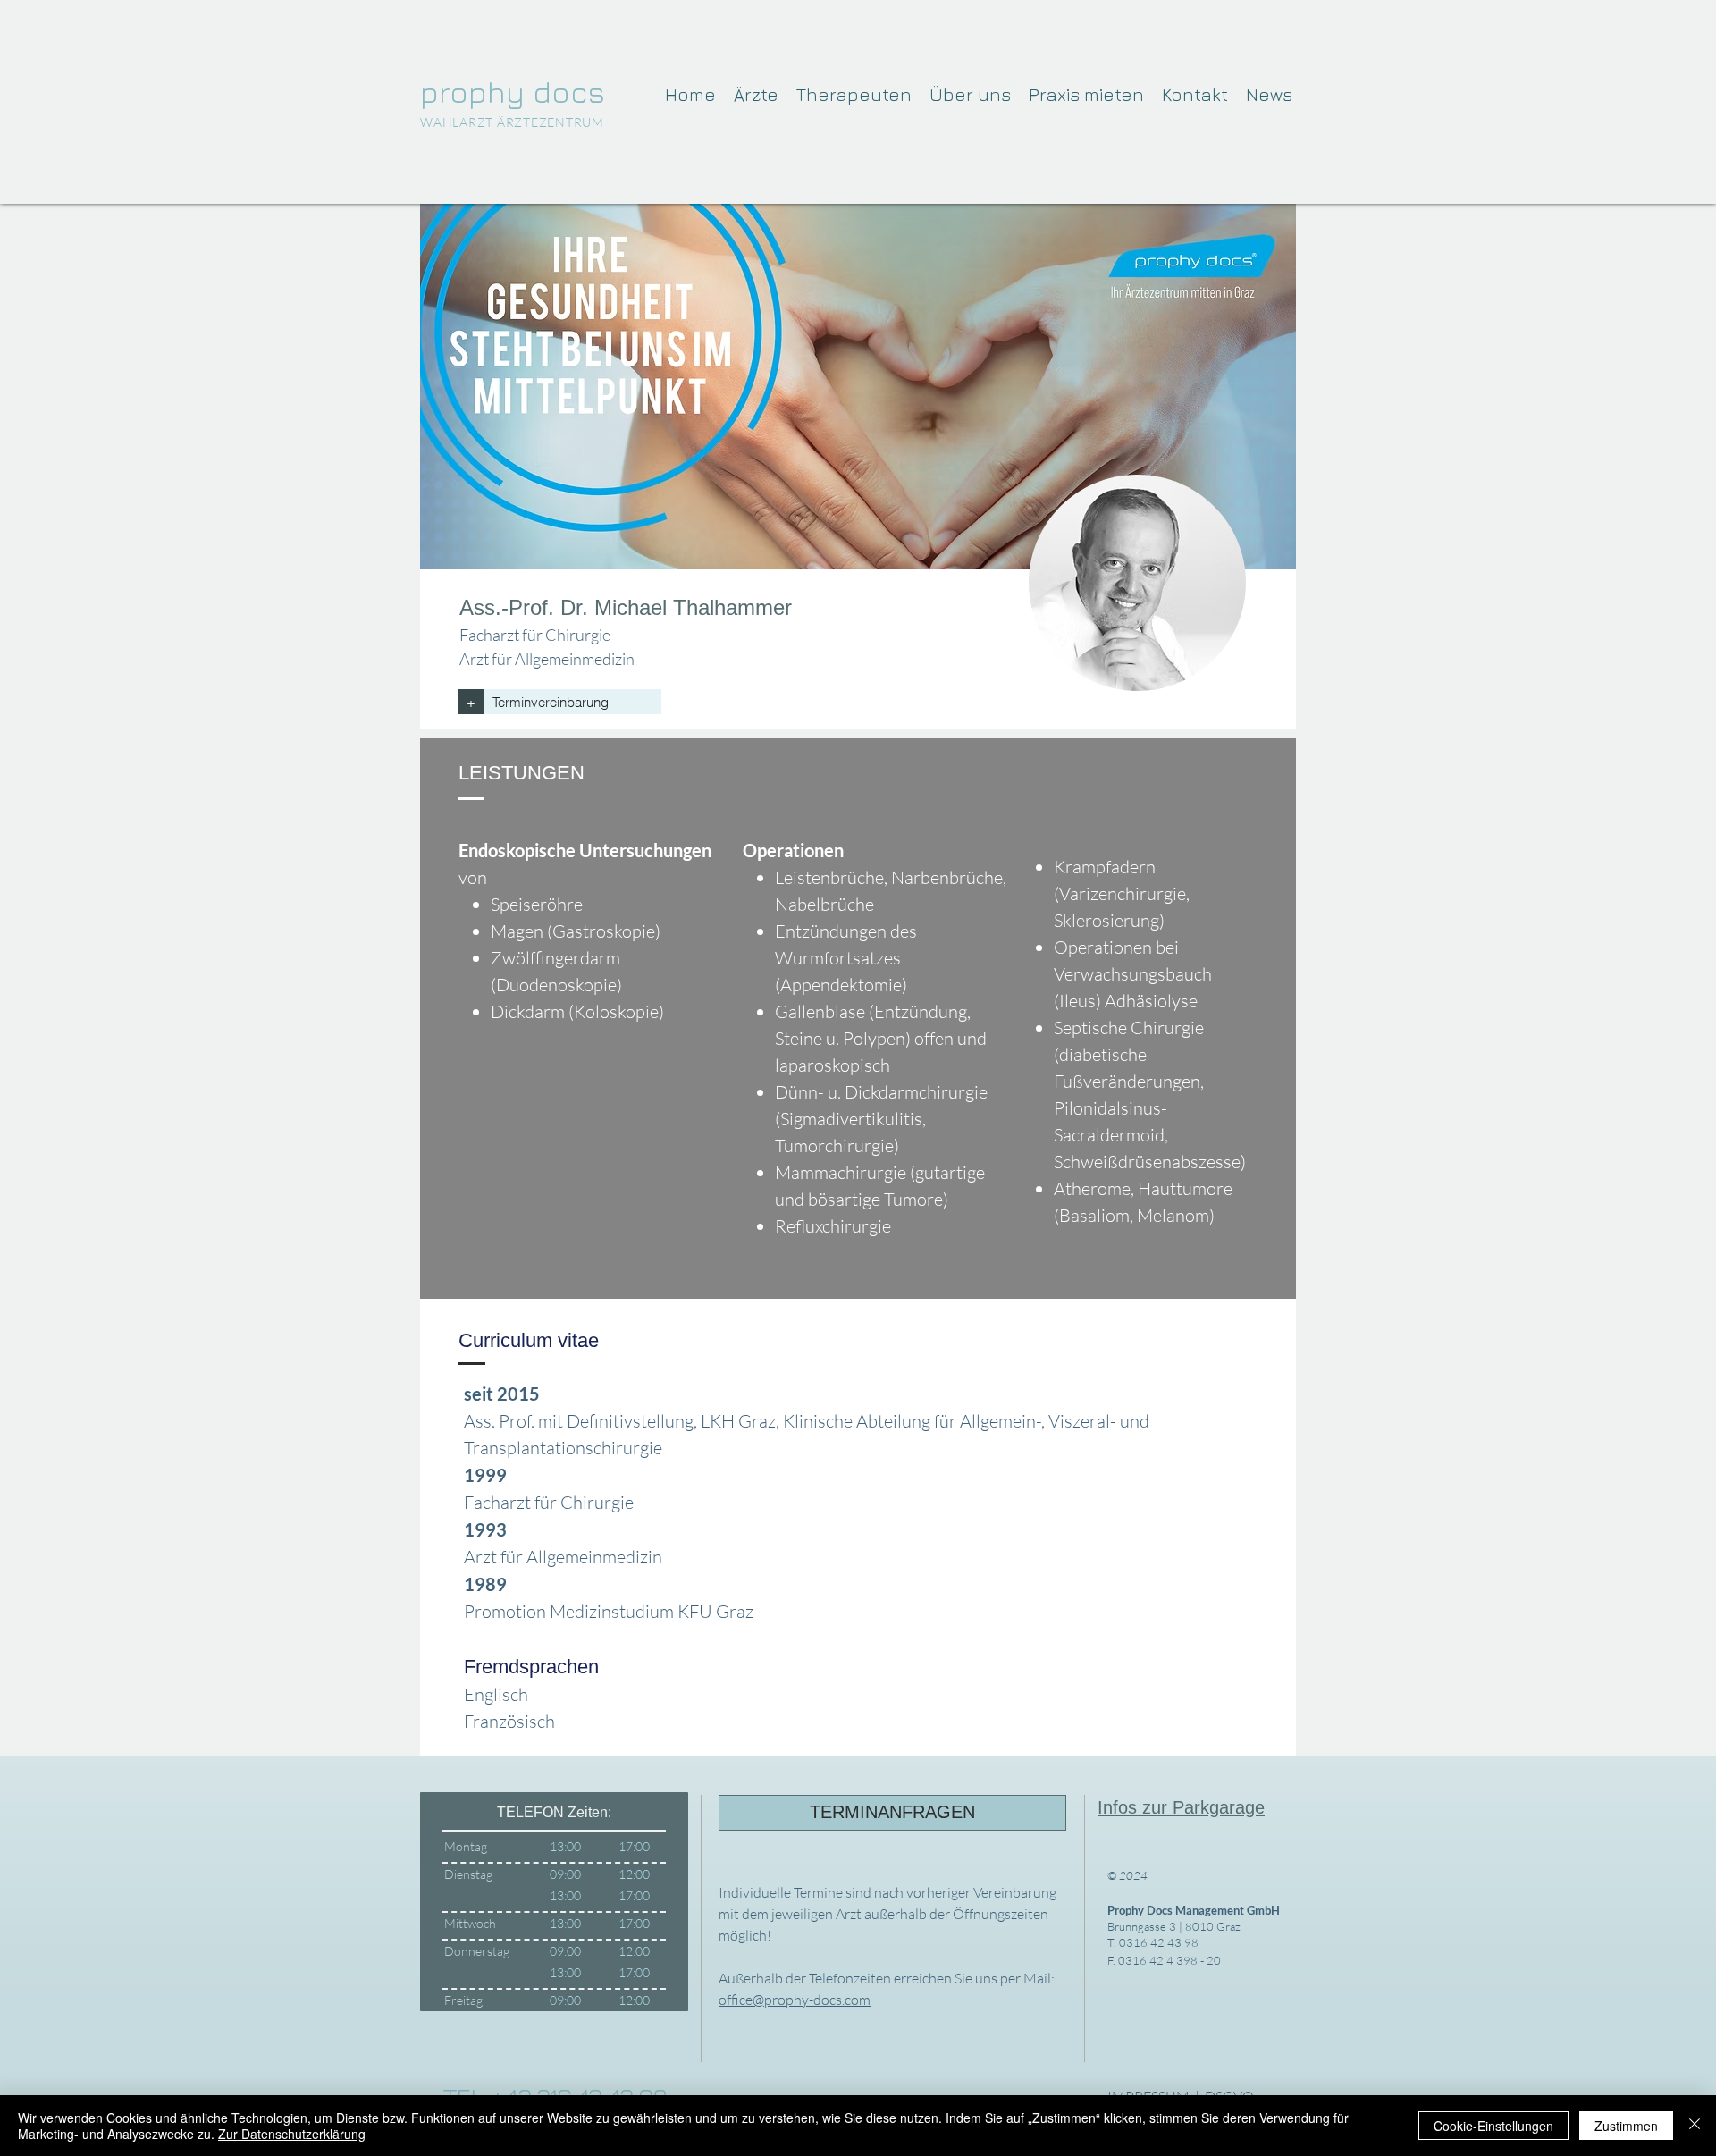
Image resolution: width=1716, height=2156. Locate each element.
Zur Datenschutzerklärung (292, 2134)
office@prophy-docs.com (795, 2000)
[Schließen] (1695, 2126)
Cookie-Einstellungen (1493, 2126)
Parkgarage (1219, 1807)
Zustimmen (1626, 2126)
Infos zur (1135, 1807)
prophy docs (513, 91)
